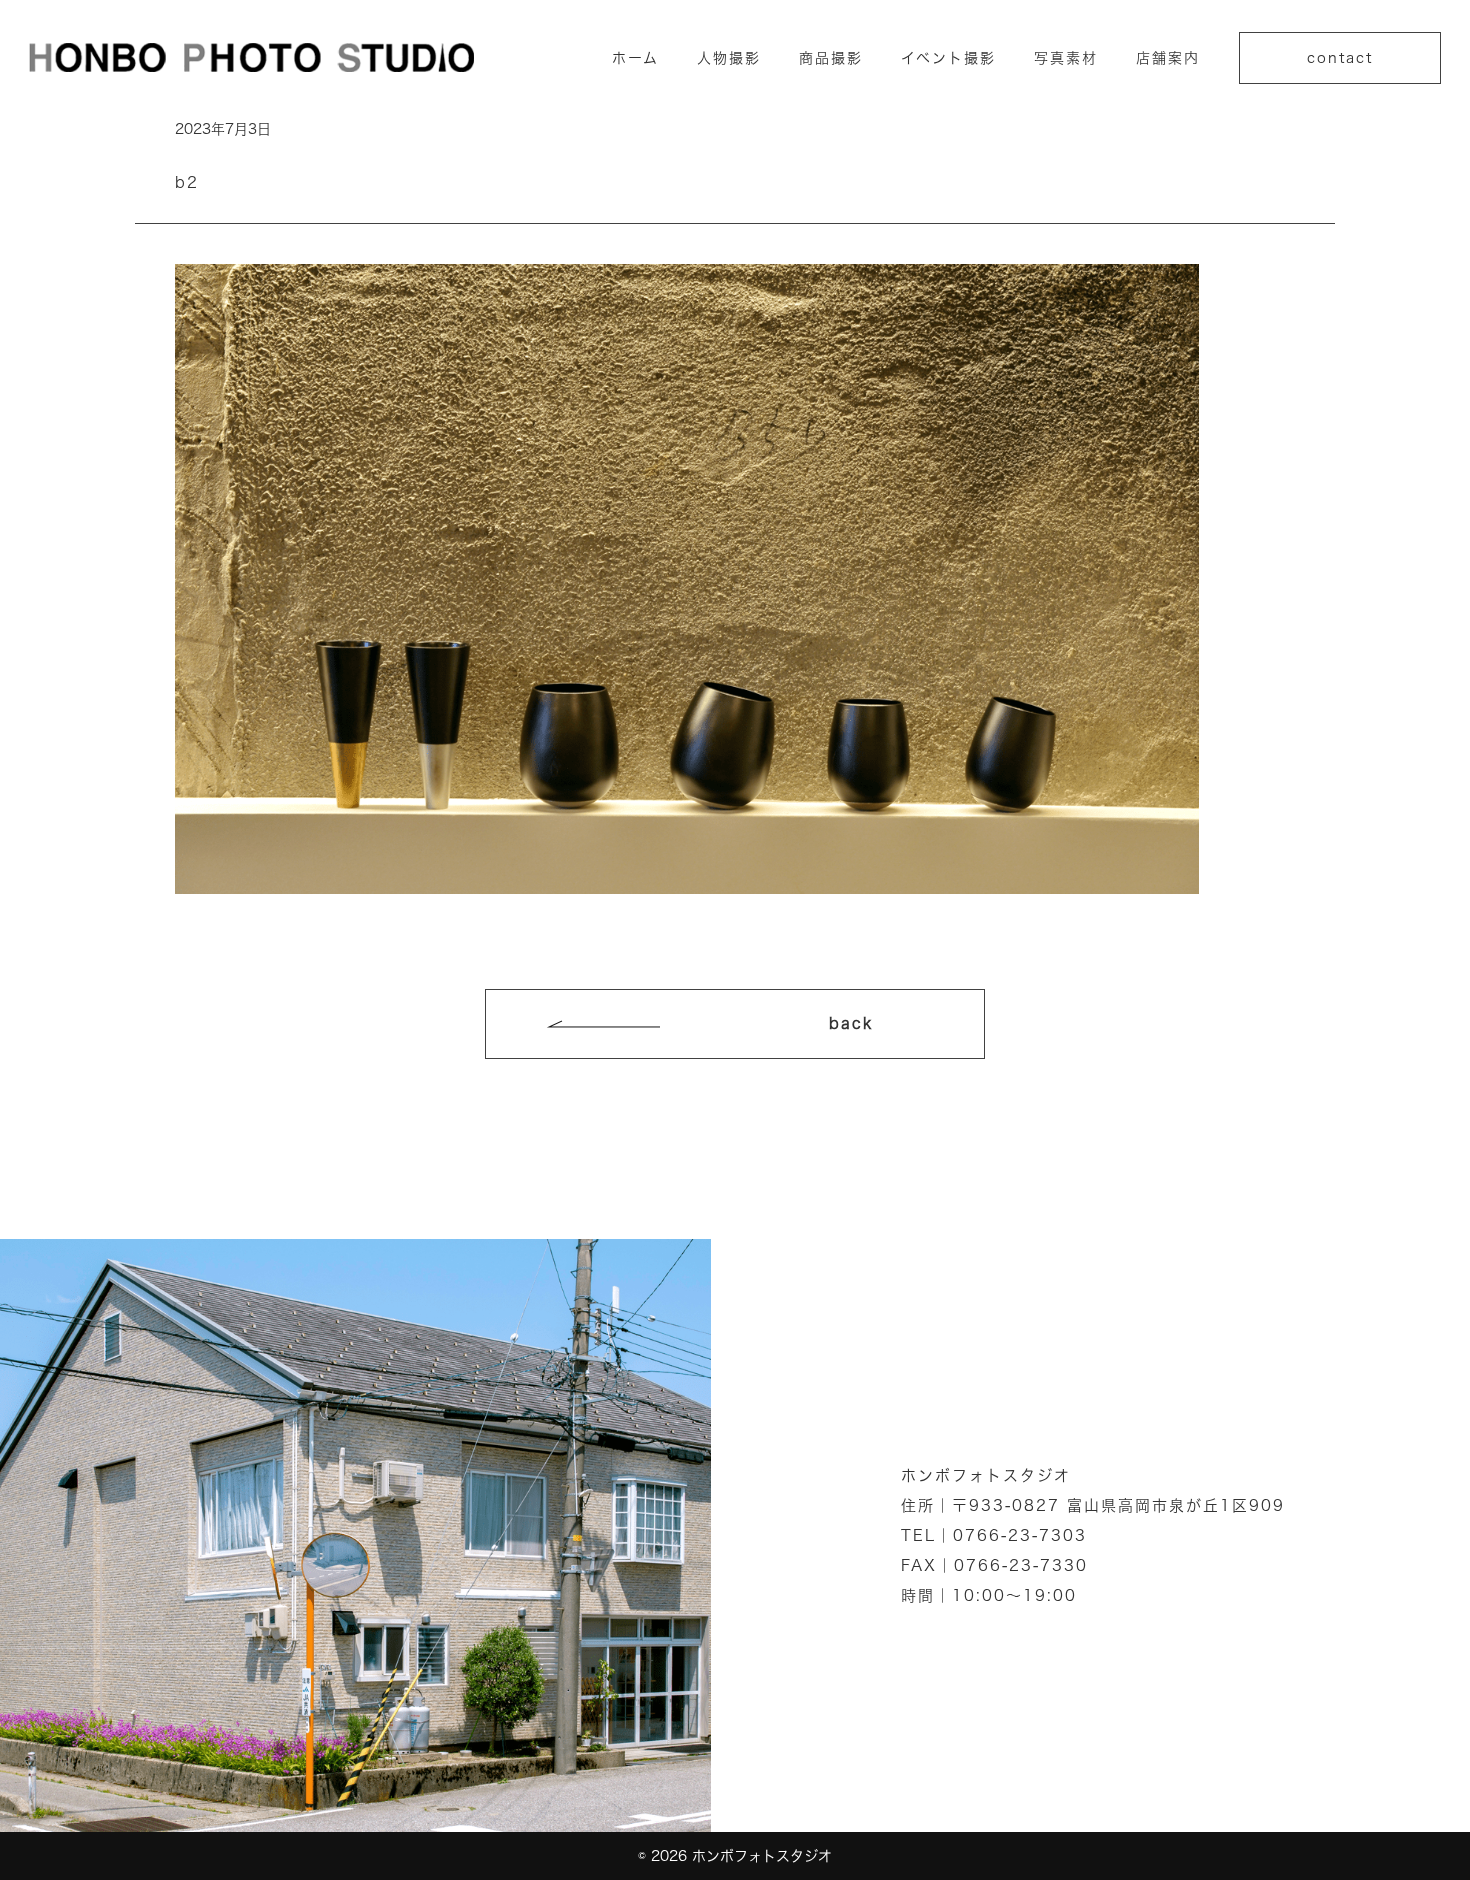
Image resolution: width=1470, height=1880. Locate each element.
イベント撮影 (948, 58)
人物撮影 (729, 58)
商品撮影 (831, 58)
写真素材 (1066, 58)
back (851, 1023)
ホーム (635, 58)
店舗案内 (1168, 58)
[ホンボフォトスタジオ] (251, 57)
